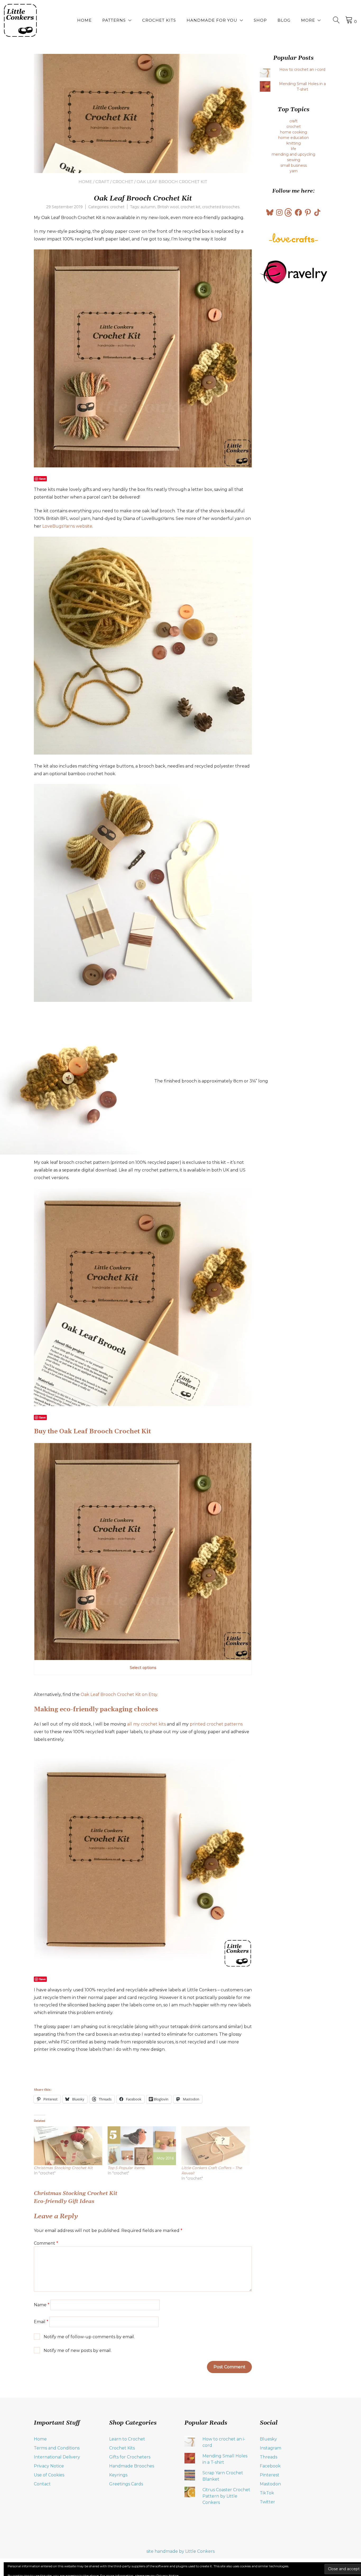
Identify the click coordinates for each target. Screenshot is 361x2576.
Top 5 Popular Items (126, 2168)
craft (102, 182)
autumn (148, 207)
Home (84, 20)
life (294, 149)
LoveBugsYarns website (67, 526)
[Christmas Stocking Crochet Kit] (68, 2146)
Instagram (270, 2448)
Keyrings (118, 2475)
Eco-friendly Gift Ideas (64, 2201)
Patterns (114, 20)
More (308, 20)
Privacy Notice (49, 2466)
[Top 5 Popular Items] (142, 2146)
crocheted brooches (221, 207)
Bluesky (268, 2439)
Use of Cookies (49, 2475)
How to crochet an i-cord (302, 69)
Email (41, 2322)
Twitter (267, 2502)
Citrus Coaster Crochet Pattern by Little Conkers (226, 2496)
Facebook (270, 2466)
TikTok (267, 2493)
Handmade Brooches (132, 2466)
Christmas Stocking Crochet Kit (63, 2168)
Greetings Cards (126, 2484)
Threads (269, 2457)
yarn (294, 171)
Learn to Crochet (127, 2439)
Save (42, 479)
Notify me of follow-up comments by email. (89, 2337)
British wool (168, 207)
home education (294, 138)
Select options (143, 1668)
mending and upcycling (293, 154)
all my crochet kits (146, 1724)
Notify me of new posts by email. (78, 2351)
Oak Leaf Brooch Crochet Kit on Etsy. (119, 1694)
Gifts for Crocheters (130, 2457)
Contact (42, 2484)
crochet (123, 182)
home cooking (294, 132)
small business (294, 165)
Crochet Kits (159, 20)
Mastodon (270, 2484)
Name (42, 2305)
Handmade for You (212, 20)
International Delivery (57, 2457)
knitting (294, 143)
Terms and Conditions (57, 2448)
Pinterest (270, 2475)
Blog (284, 20)
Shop (260, 20)
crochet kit (190, 207)
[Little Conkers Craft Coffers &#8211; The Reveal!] (216, 2146)
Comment (46, 2243)
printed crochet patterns (216, 1724)
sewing (294, 160)
